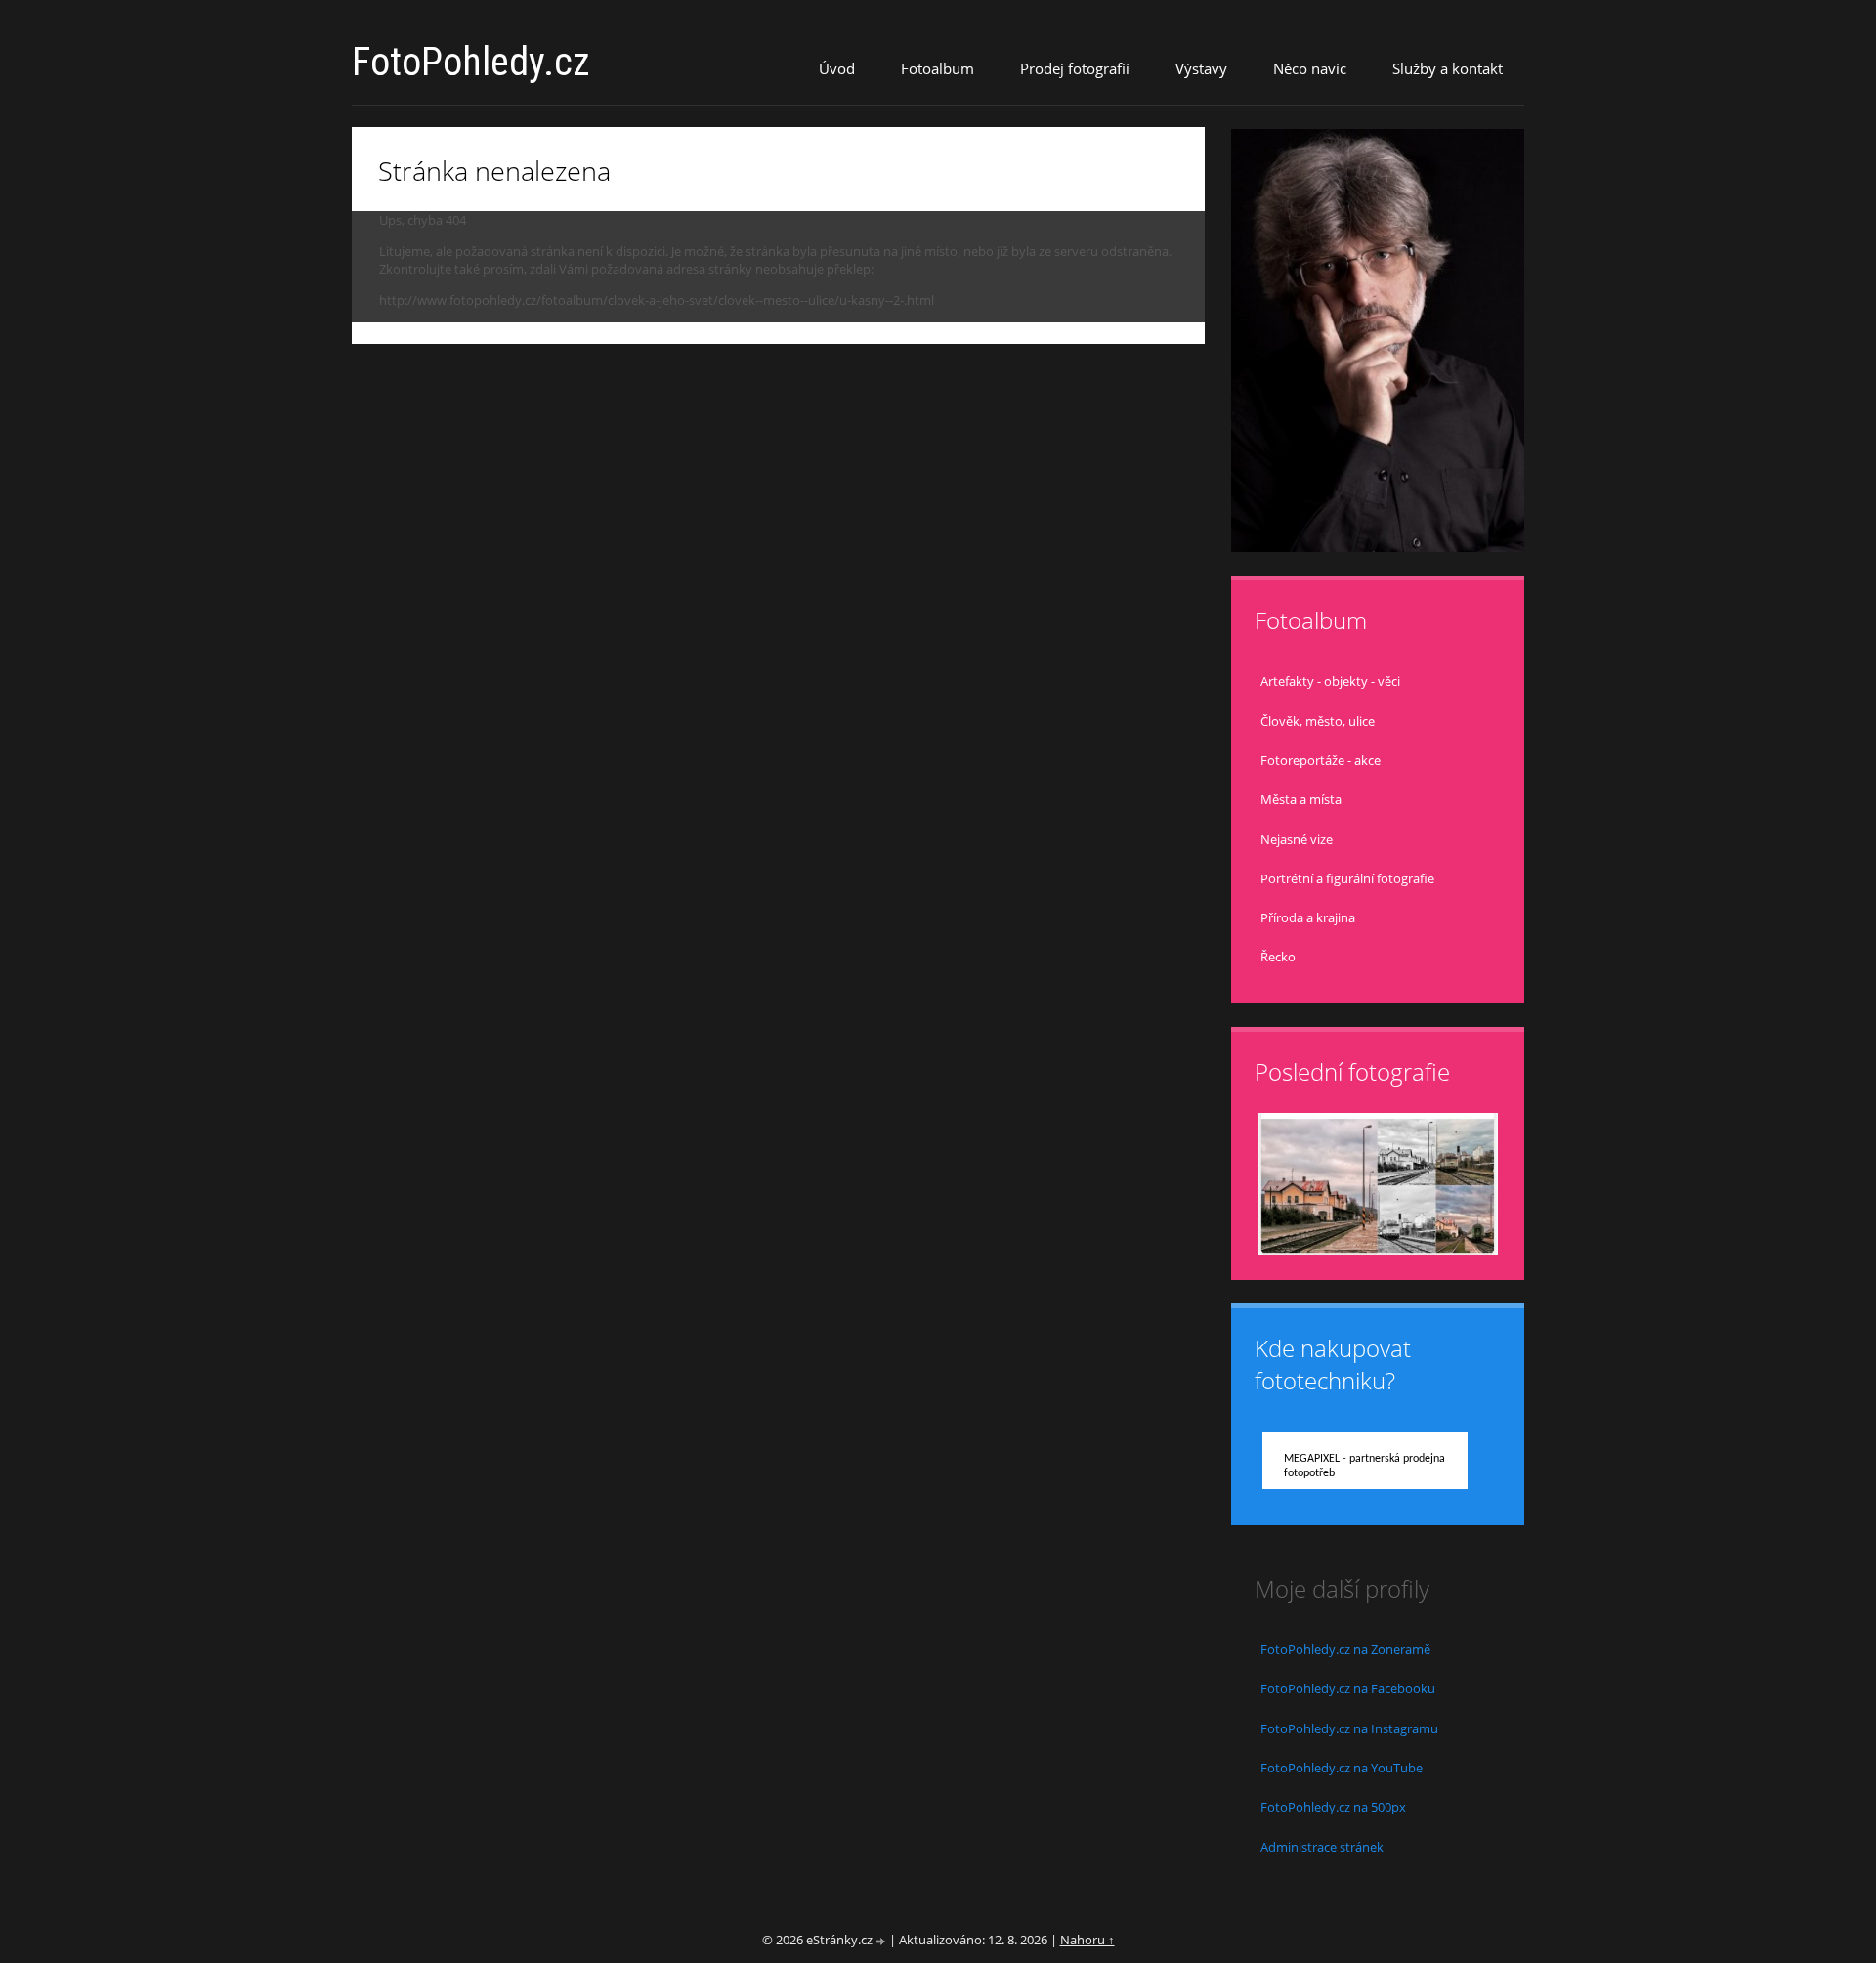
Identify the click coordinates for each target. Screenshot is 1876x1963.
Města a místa (1301, 799)
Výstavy (1201, 68)
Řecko (1278, 957)
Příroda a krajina (1308, 917)
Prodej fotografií (1075, 68)
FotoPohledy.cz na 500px (1333, 1807)
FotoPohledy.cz (471, 62)
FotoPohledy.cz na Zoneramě (1345, 1649)
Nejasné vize (1297, 839)
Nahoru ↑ (1087, 1940)
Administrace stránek (1322, 1847)
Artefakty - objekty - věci (1330, 681)
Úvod (837, 68)
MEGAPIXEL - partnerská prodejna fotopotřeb (1364, 1466)
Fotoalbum (938, 68)
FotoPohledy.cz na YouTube (1342, 1768)
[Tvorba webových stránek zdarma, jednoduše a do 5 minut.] (882, 1941)
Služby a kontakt (1448, 68)
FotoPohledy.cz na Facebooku (1348, 1688)
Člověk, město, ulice (1318, 721)
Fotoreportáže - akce (1321, 760)
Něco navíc (1310, 68)
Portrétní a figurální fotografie (1347, 878)
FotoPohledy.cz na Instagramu (1349, 1728)
